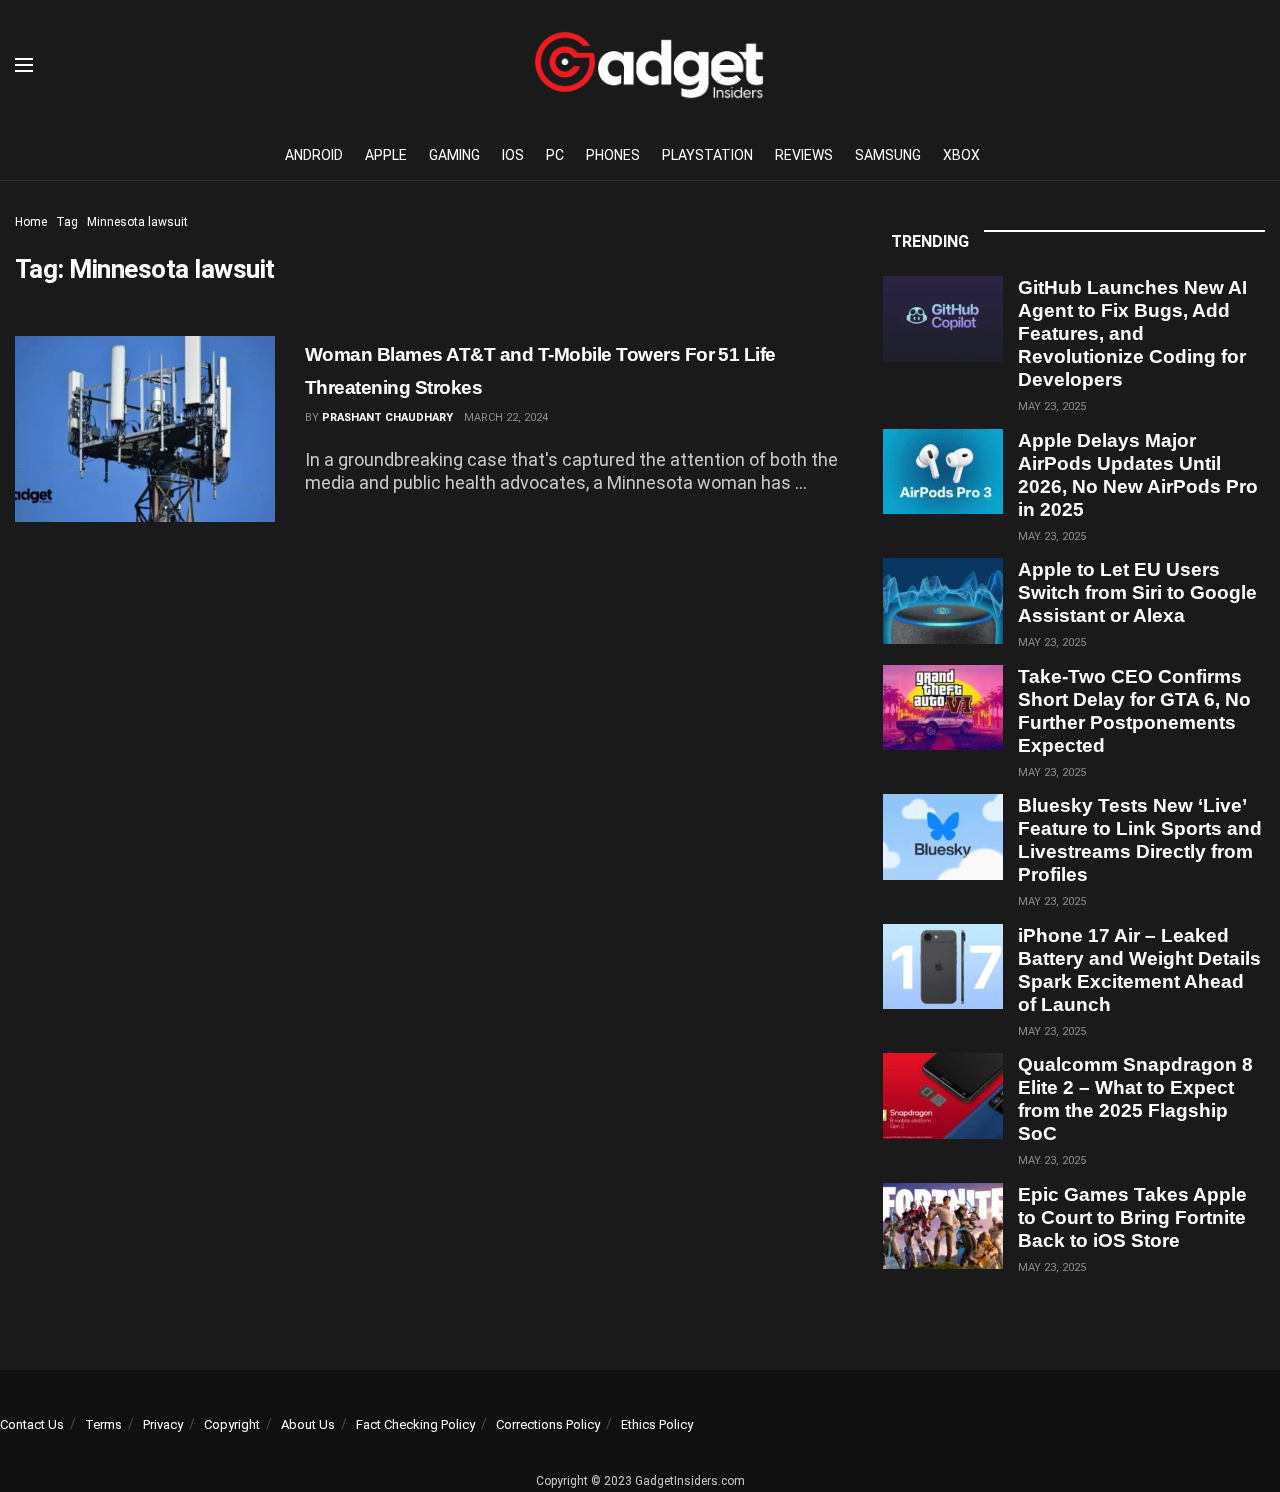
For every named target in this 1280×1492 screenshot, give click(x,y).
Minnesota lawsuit (137, 222)
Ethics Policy (657, 1424)
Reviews (804, 155)
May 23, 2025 (1052, 406)
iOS (513, 155)
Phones (613, 155)
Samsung (888, 155)
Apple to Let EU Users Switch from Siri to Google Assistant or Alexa (1137, 592)
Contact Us (32, 1424)
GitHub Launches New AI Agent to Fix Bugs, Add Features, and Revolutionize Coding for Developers (1132, 333)
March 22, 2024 (506, 417)
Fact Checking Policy (415, 1424)
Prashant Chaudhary (387, 417)
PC (555, 155)
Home (31, 222)
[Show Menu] (24, 65)
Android (314, 155)
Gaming (454, 155)
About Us (308, 1424)
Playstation (707, 155)
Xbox (961, 155)
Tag (67, 222)
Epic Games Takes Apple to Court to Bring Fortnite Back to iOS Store (1132, 1217)
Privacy (163, 1424)
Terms (103, 1424)
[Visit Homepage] (649, 65)
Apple (386, 155)
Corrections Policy (548, 1424)
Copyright (232, 1424)
